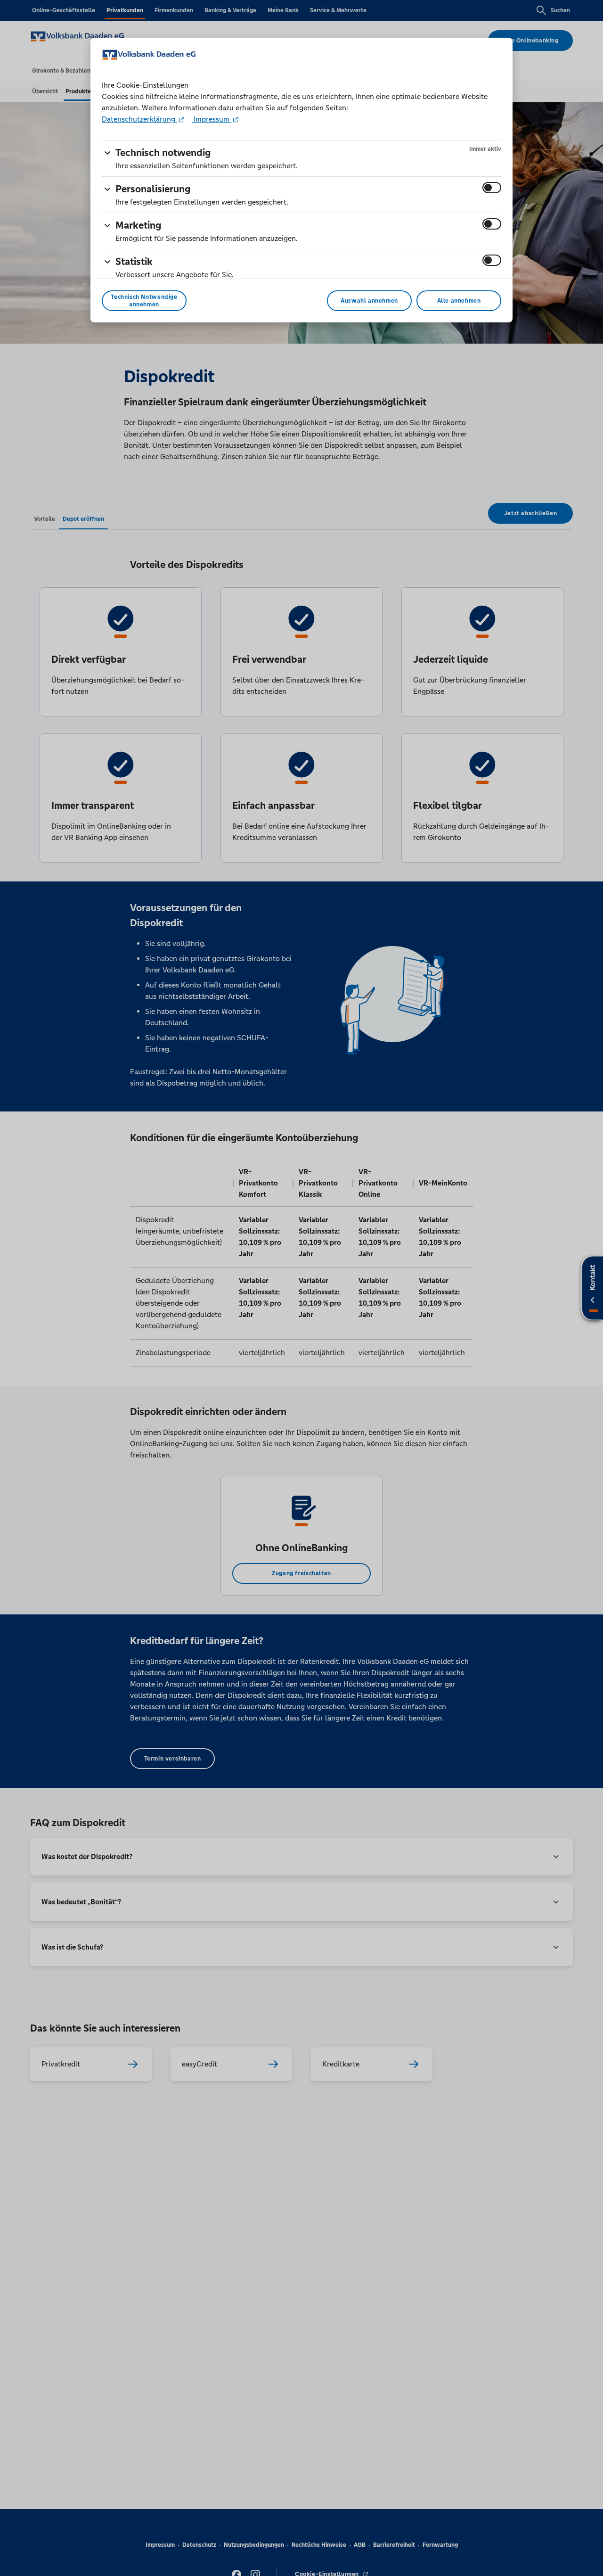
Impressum (212, 119)
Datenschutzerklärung (139, 119)
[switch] (492, 188)
